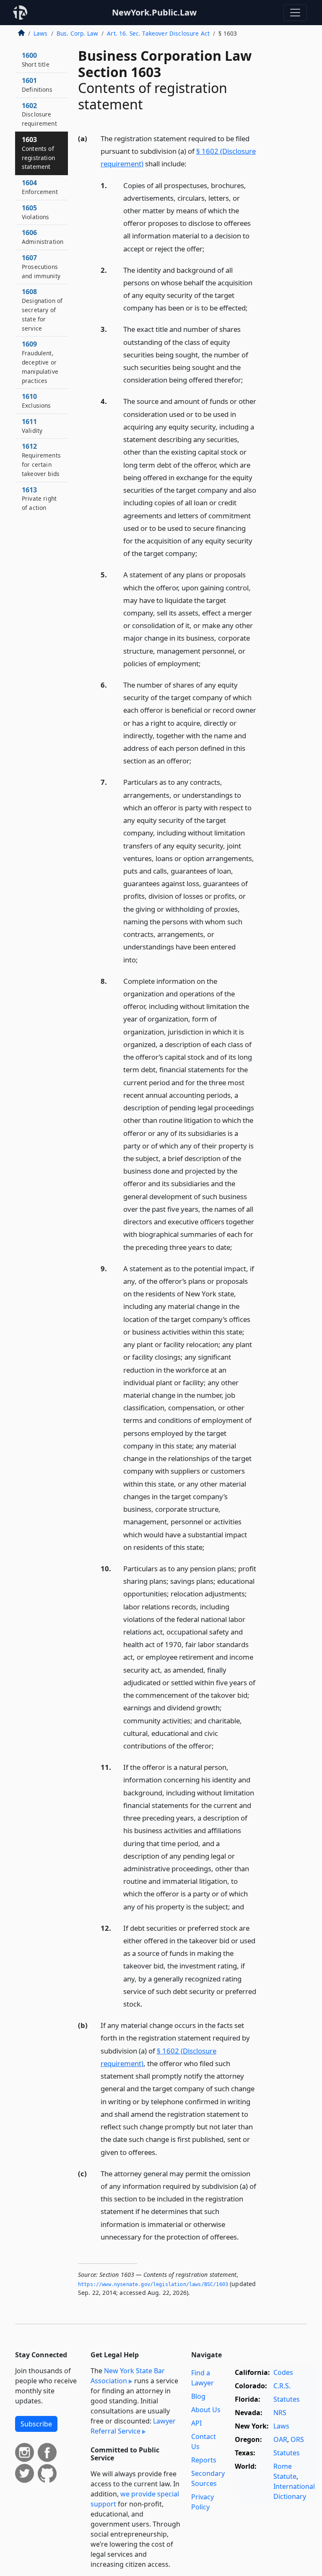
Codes (283, 2372)
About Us (206, 2410)
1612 (41, 459)
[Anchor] (191, 163)
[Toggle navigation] (295, 13)
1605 (36, 212)
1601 (37, 85)
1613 (39, 499)
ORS (297, 2439)
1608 (42, 309)
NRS (280, 2413)
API (196, 2423)
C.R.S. (282, 2386)
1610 (36, 401)
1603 (38, 153)
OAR (280, 2439)
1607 (41, 266)
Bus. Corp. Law (77, 33)
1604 (40, 187)
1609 (40, 362)
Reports (204, 2460)
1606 (43, 237)
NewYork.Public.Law (154, 12)
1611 (32, 426)
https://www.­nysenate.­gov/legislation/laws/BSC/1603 (153, 2284)
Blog (198, 2396)
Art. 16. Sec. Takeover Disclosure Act (158, 33)
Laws (41, 33)
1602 (39, 114)
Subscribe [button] (36, 2424)
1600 (36, 59)
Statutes (287, 2399)
